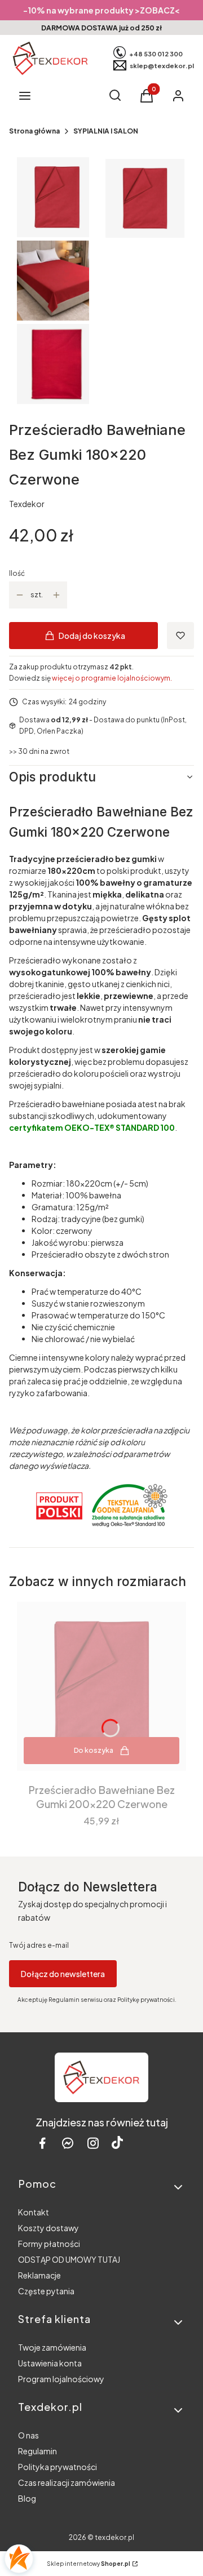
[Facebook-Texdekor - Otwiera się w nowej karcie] (42, 2143)
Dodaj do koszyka (92, 636)
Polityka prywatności (58, 2467)
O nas (28, 2435)
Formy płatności (49, 2244)
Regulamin (37, 2451)
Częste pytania (46, 2291)
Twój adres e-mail (39, 1945)
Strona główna (34, 131)
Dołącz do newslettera (63, 1974)
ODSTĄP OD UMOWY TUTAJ (69, 2259)
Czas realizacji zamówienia (67, 2482)
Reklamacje (39, 2275)
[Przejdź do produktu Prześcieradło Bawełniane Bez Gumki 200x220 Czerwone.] (101, 1686)
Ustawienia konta (50, 2363)
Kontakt (34, 2212)
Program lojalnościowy (61, 2379)
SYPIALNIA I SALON (106, 131)
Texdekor (27, 504)
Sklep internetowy (89, 2564)
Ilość (17, 573)
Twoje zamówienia (52, 2347)
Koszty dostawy (48, 2228)
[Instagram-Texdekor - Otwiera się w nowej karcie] (93, 2143)
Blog (27, 2498)
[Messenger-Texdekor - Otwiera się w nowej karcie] (68, 2143)
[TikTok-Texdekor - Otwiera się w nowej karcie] (117, 2143)
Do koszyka (94, 1750)
